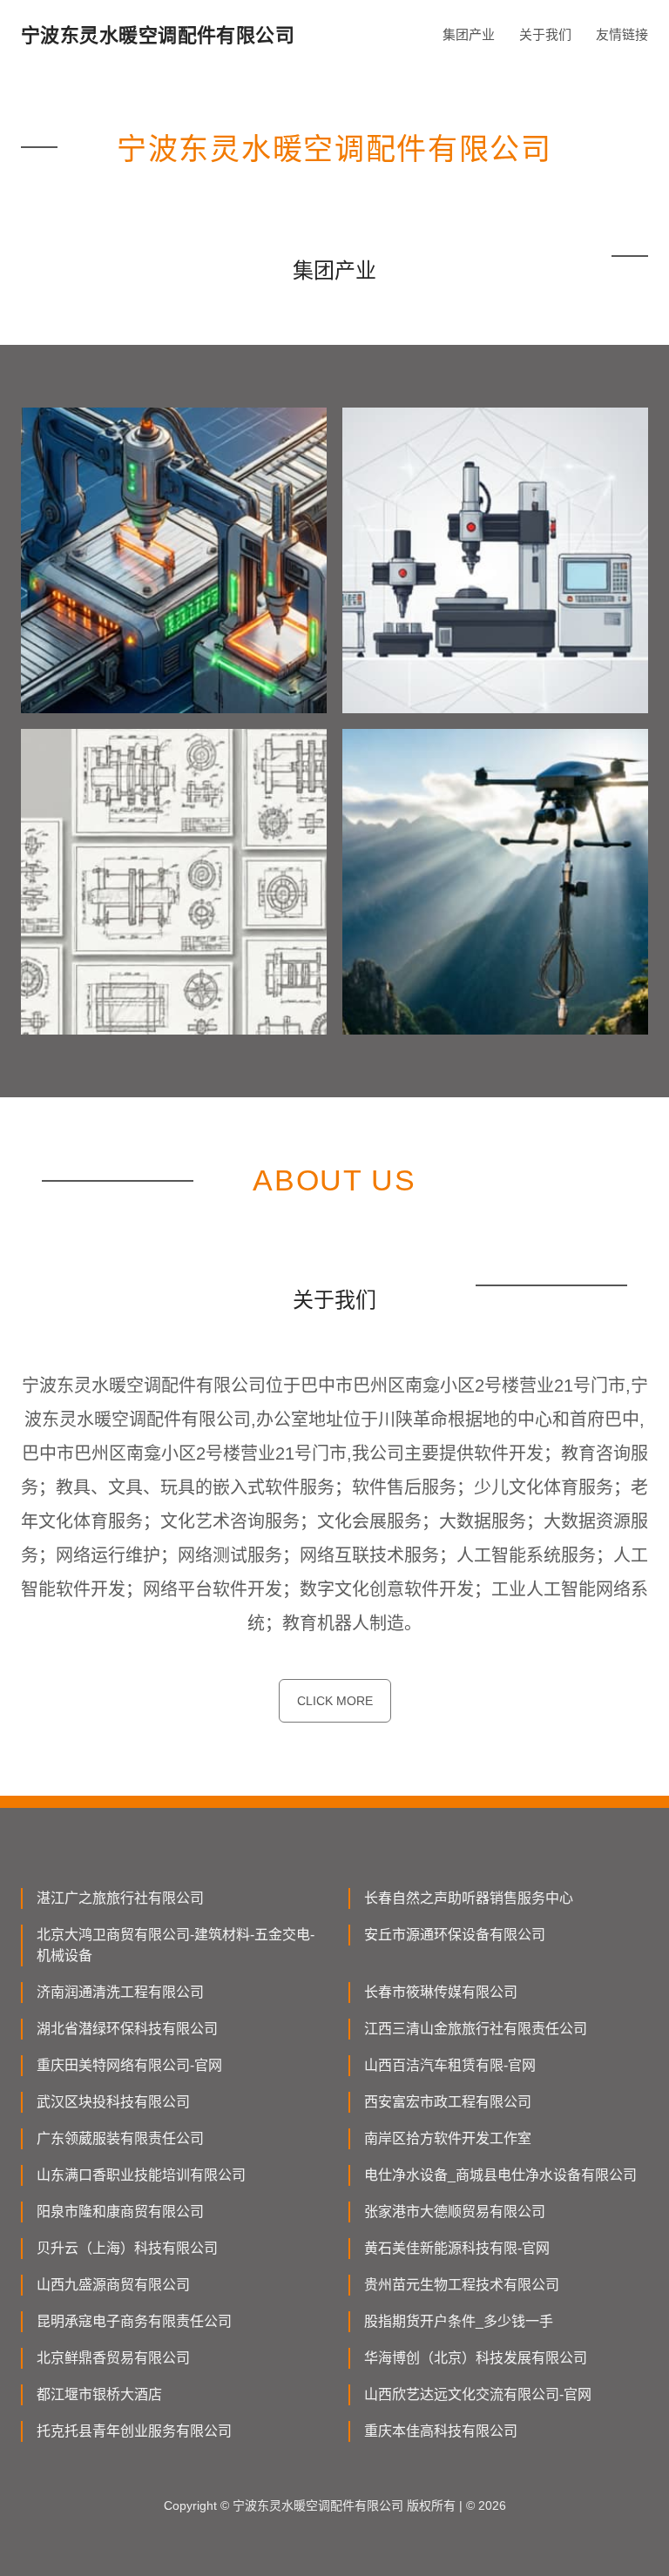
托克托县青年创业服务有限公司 (134, 2431)
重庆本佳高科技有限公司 (441, 2431)
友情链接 (622, 34)
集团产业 (469, 34)
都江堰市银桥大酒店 (99, 2394)
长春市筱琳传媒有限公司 (441, 1992)
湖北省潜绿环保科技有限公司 (127, 2029)
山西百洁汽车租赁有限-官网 (450, 2065)
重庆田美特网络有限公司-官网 (129, 2065)
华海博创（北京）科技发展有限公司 (476, 2358)
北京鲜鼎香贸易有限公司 (113, 2358)
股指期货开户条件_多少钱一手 (459, 2321)
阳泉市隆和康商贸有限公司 (120, 2212)
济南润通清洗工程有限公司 (120, 1992)
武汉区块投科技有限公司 (113, 2102)
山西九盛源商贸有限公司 (113, 2285)
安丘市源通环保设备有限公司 (455, 1935)
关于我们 (545, 34)
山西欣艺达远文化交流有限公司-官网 (478, 2394)
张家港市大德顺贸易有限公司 (455, 2212)
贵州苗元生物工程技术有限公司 (462, 2285)
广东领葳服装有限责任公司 (120, 2138)
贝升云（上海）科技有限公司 (127, 2248)
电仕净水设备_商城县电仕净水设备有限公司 (500, 2175)
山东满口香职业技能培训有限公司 (141, 2175)
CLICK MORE (335, 1701)
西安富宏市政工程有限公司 (448, 2102)
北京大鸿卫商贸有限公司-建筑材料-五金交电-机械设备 (176, 1945)
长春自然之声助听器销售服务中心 (469, 1898)
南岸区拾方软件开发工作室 (448, 2138)
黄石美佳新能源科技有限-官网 (457, 2248)
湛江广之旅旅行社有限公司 (120, 1898)
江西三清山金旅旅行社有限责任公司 (476, 2029)
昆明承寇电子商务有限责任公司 (134, 2321)
